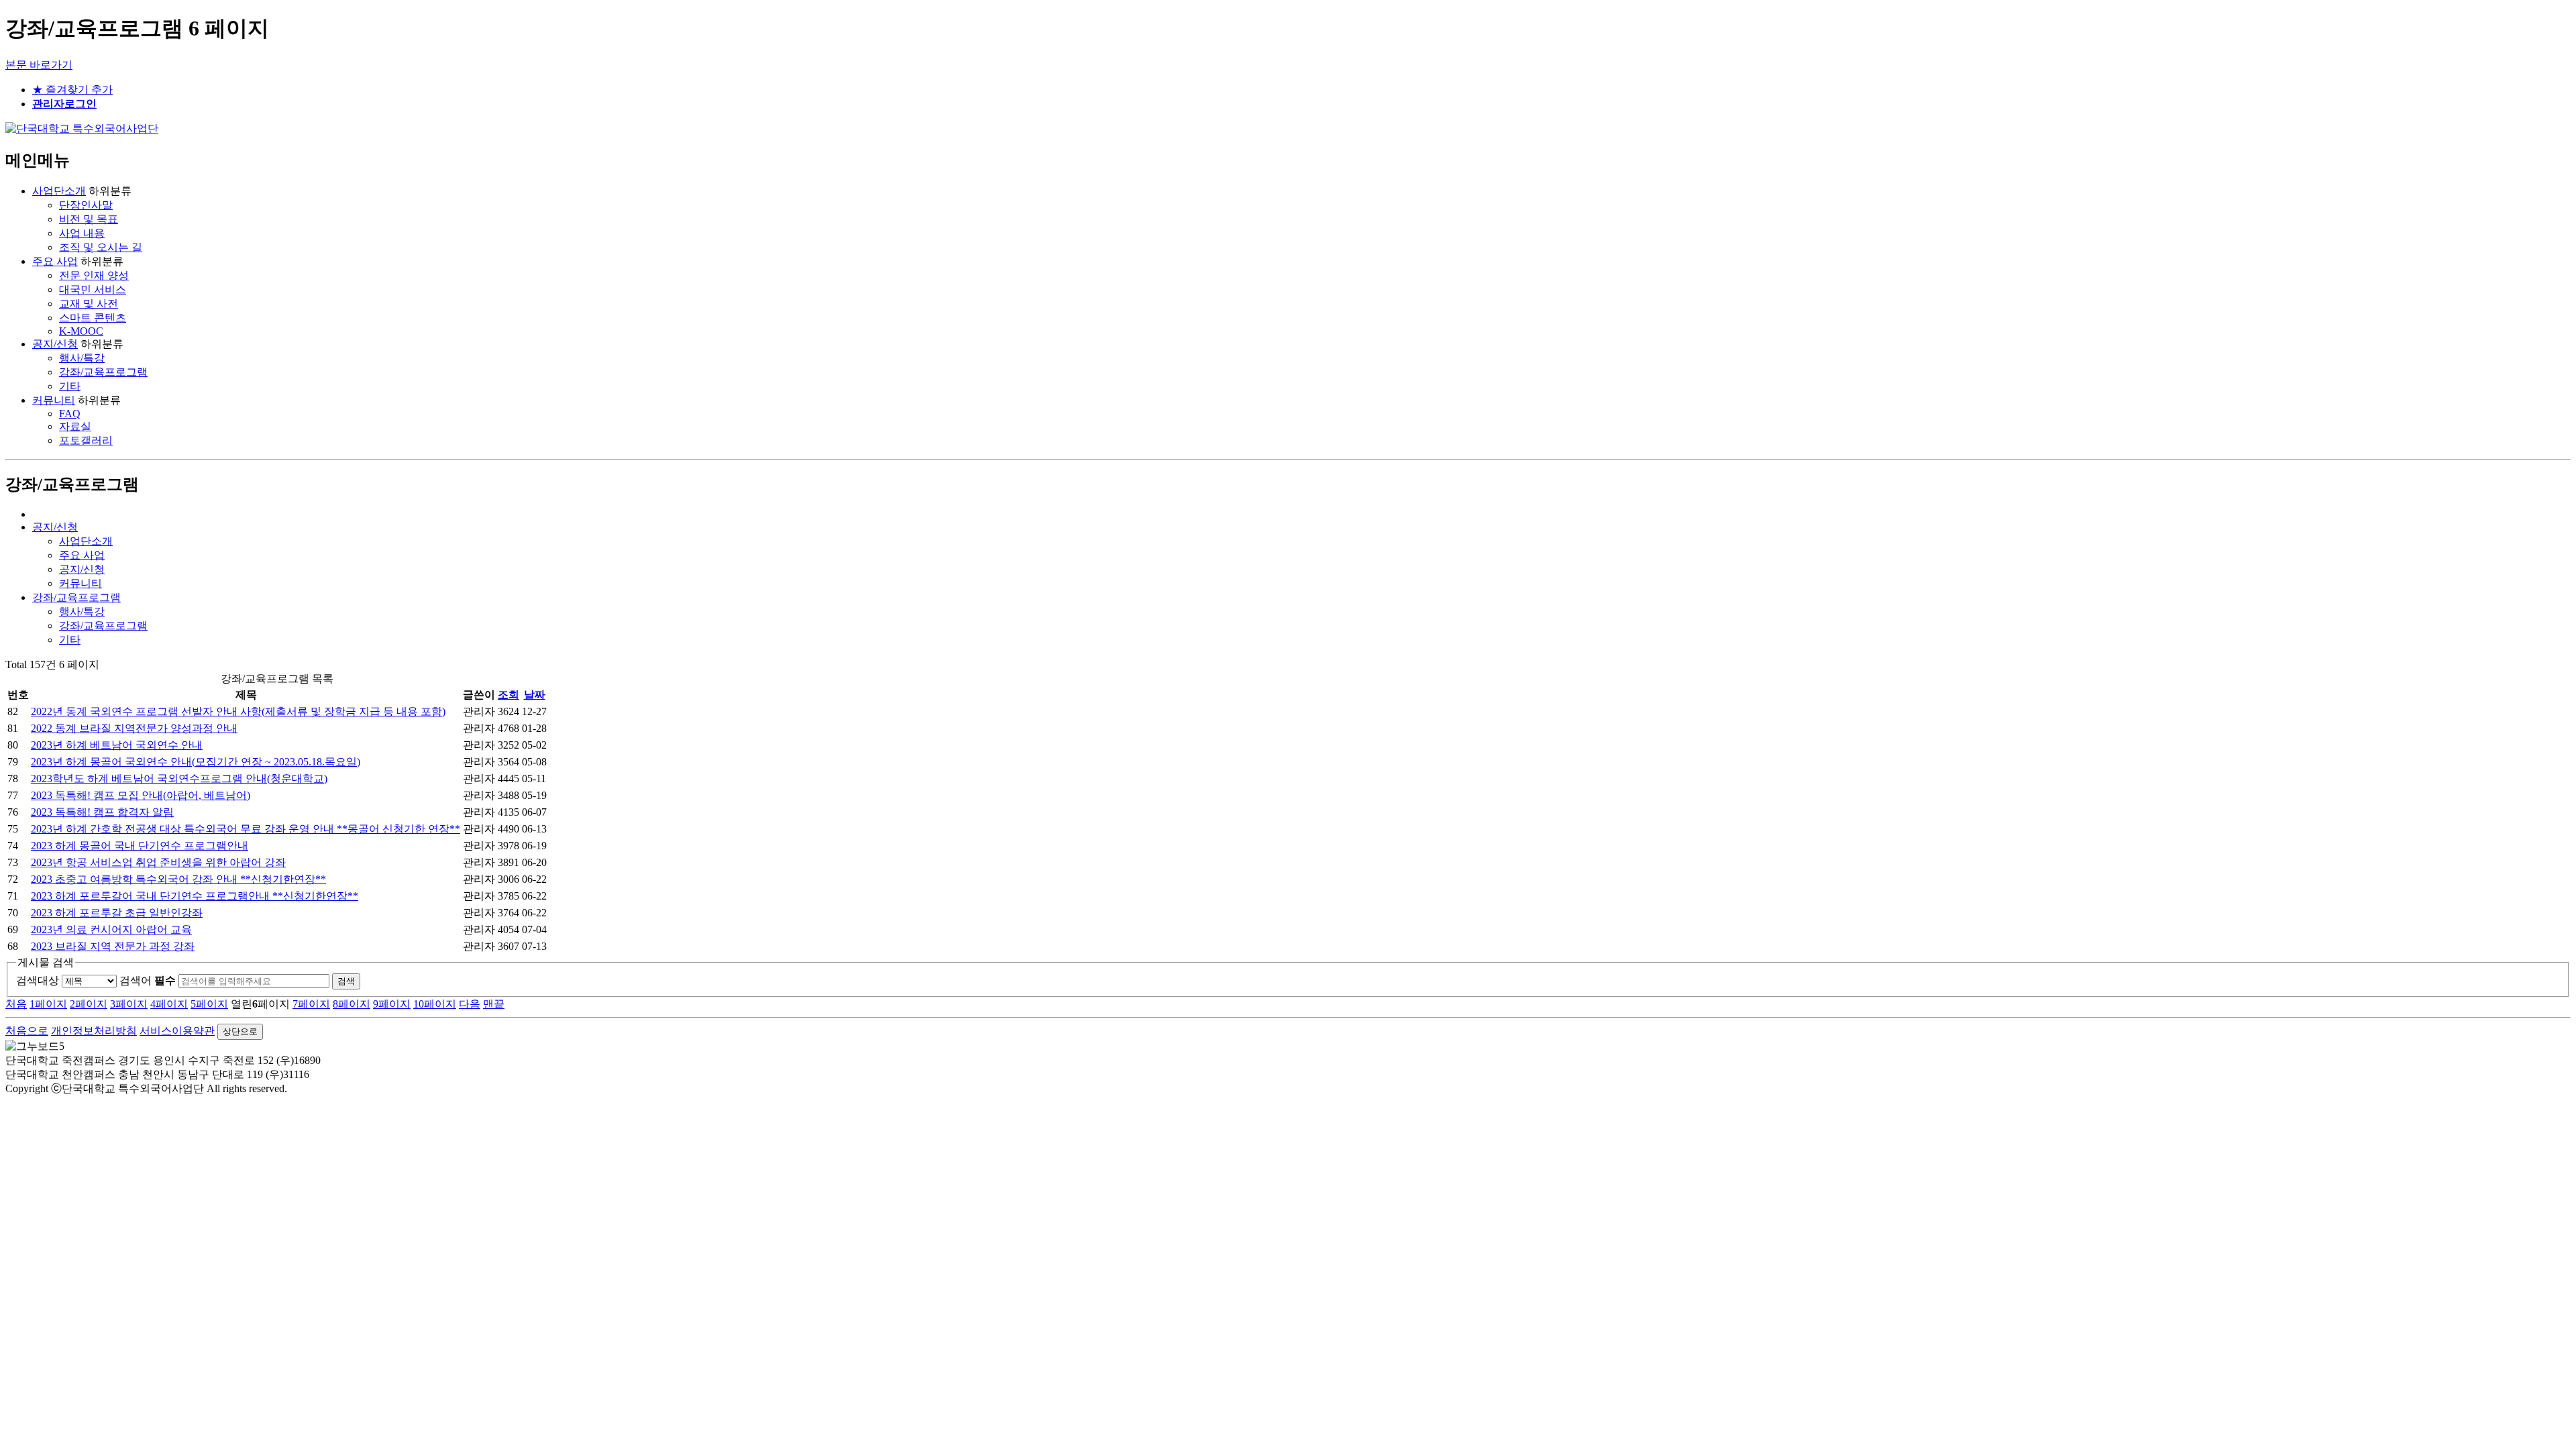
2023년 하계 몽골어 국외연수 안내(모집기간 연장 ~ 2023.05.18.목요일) (196, 762)
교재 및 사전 (89, 304)
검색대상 (38, 980)
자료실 (75, 426)
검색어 (148, 980)
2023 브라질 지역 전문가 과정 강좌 (113, 946)
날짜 (535, 695)
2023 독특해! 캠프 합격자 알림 (102, 812)
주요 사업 (55, 261)
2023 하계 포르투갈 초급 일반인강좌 (117, 913)
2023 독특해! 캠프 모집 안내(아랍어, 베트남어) (141, 795)
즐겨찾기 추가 (72, 90)
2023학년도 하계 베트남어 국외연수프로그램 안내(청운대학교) (179, 779)
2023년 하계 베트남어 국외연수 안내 (117, 745)
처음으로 (27, 1031)
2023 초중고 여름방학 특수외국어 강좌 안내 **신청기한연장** (178, 879)
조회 (508, 695)
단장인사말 (86, 205)
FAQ (70, 414)
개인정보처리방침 (94, 1031)
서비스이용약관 (177, 1031)
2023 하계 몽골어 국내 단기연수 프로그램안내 (140, 846)
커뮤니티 (54, 400)
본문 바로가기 (39, 65)
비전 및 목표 (89, 219)
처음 (16, 1004)
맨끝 (494, 1004)
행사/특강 (82, 358)
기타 (70, 386)
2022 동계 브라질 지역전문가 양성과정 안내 (134, 728)
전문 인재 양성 (94, 275)
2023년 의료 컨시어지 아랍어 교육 (111, 929)
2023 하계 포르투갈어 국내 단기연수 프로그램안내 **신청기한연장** (195, 896)
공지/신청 (55, 344)
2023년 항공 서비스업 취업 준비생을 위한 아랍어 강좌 (158, 862)
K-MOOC (81, 331)
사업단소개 (59, 191)
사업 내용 (82, 233)
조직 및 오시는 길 (101, 247)
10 (435, 1004)
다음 (470, 1004)
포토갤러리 (86, 440)
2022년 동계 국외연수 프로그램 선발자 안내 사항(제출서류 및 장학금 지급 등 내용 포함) (238, 711)
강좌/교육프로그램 (103, 372)
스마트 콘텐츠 (93, 318)
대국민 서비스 (93, 289)
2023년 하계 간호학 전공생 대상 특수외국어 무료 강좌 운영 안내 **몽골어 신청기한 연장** (246, 829)
